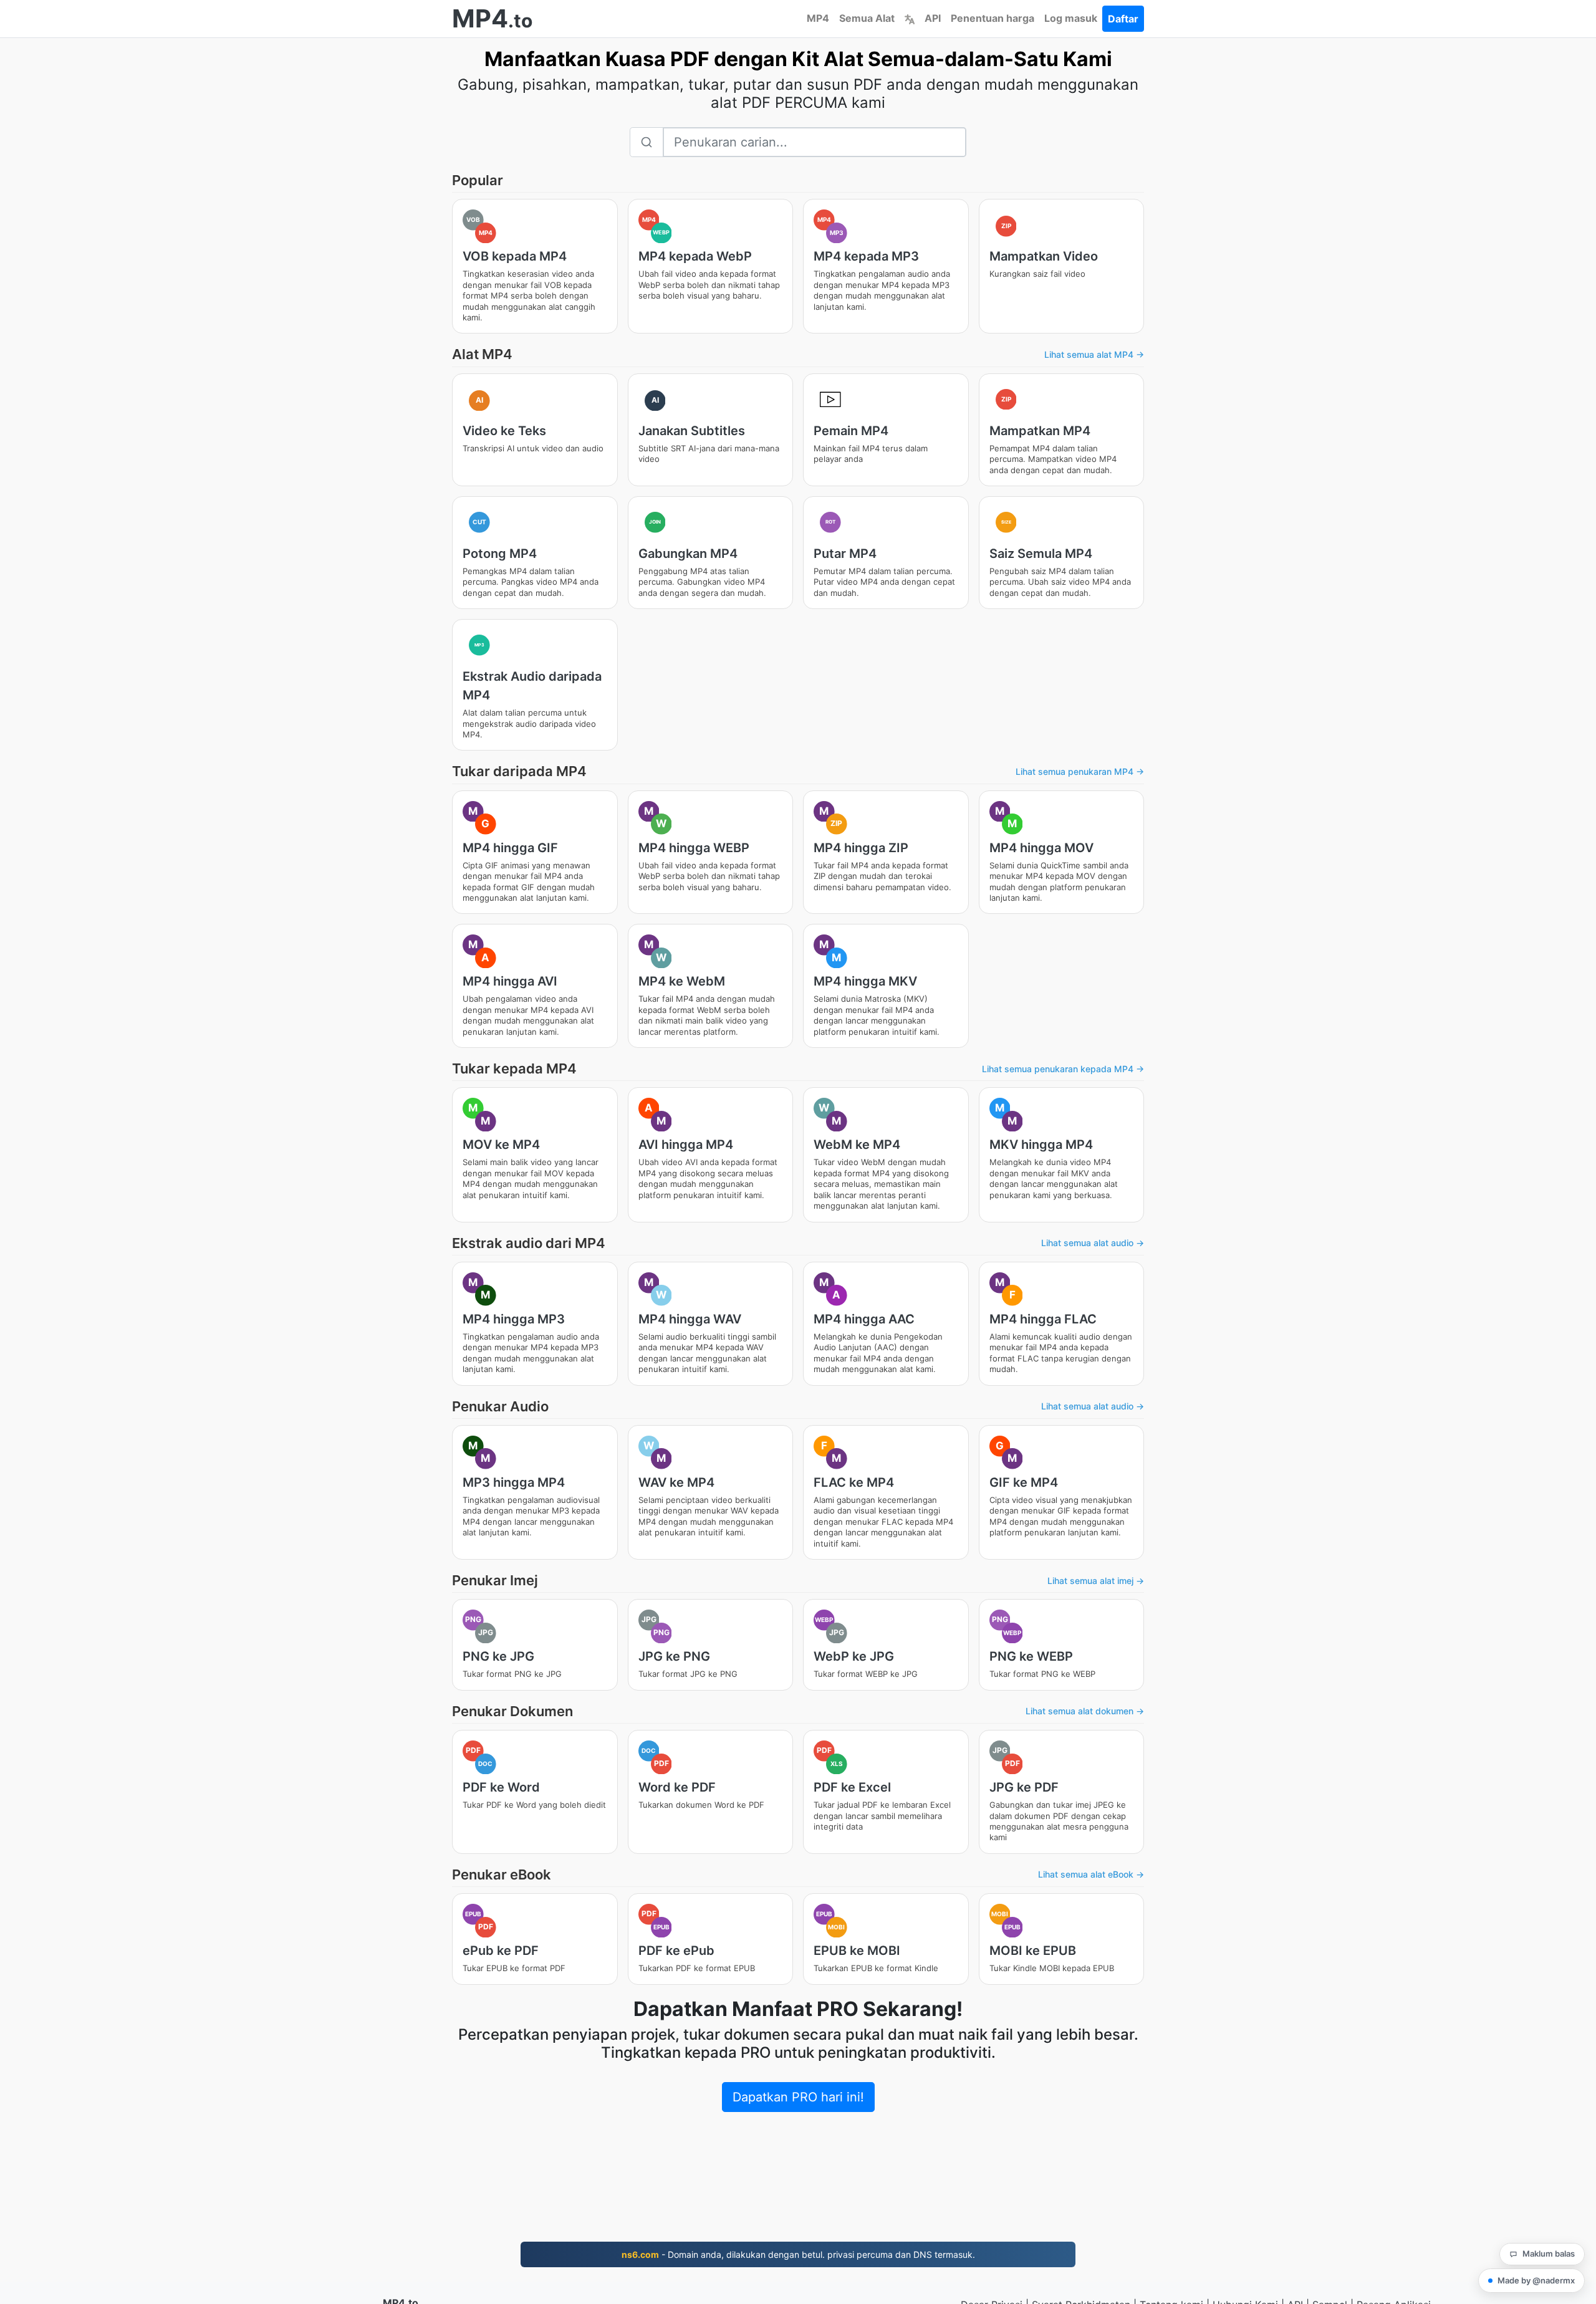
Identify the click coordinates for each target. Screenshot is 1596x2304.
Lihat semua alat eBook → (1091, 1874)
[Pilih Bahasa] (910, 18)
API (933, 18)
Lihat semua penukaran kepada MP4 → (1063, 1069)
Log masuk (1071, 18)
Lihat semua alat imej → (1096, 1581)
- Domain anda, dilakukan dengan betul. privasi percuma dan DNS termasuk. (798, 2254)
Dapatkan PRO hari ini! (798, 2097)
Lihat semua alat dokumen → (1085, 1711)
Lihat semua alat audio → (1093, 1243)
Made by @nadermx (1536, 2280)
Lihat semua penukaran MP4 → (1080, 771)
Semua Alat (867, 18)
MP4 (818, 18)
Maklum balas (1549, 2254)
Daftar (1123, 19)
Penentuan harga (993, 18)
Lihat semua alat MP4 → (1094, 354)
